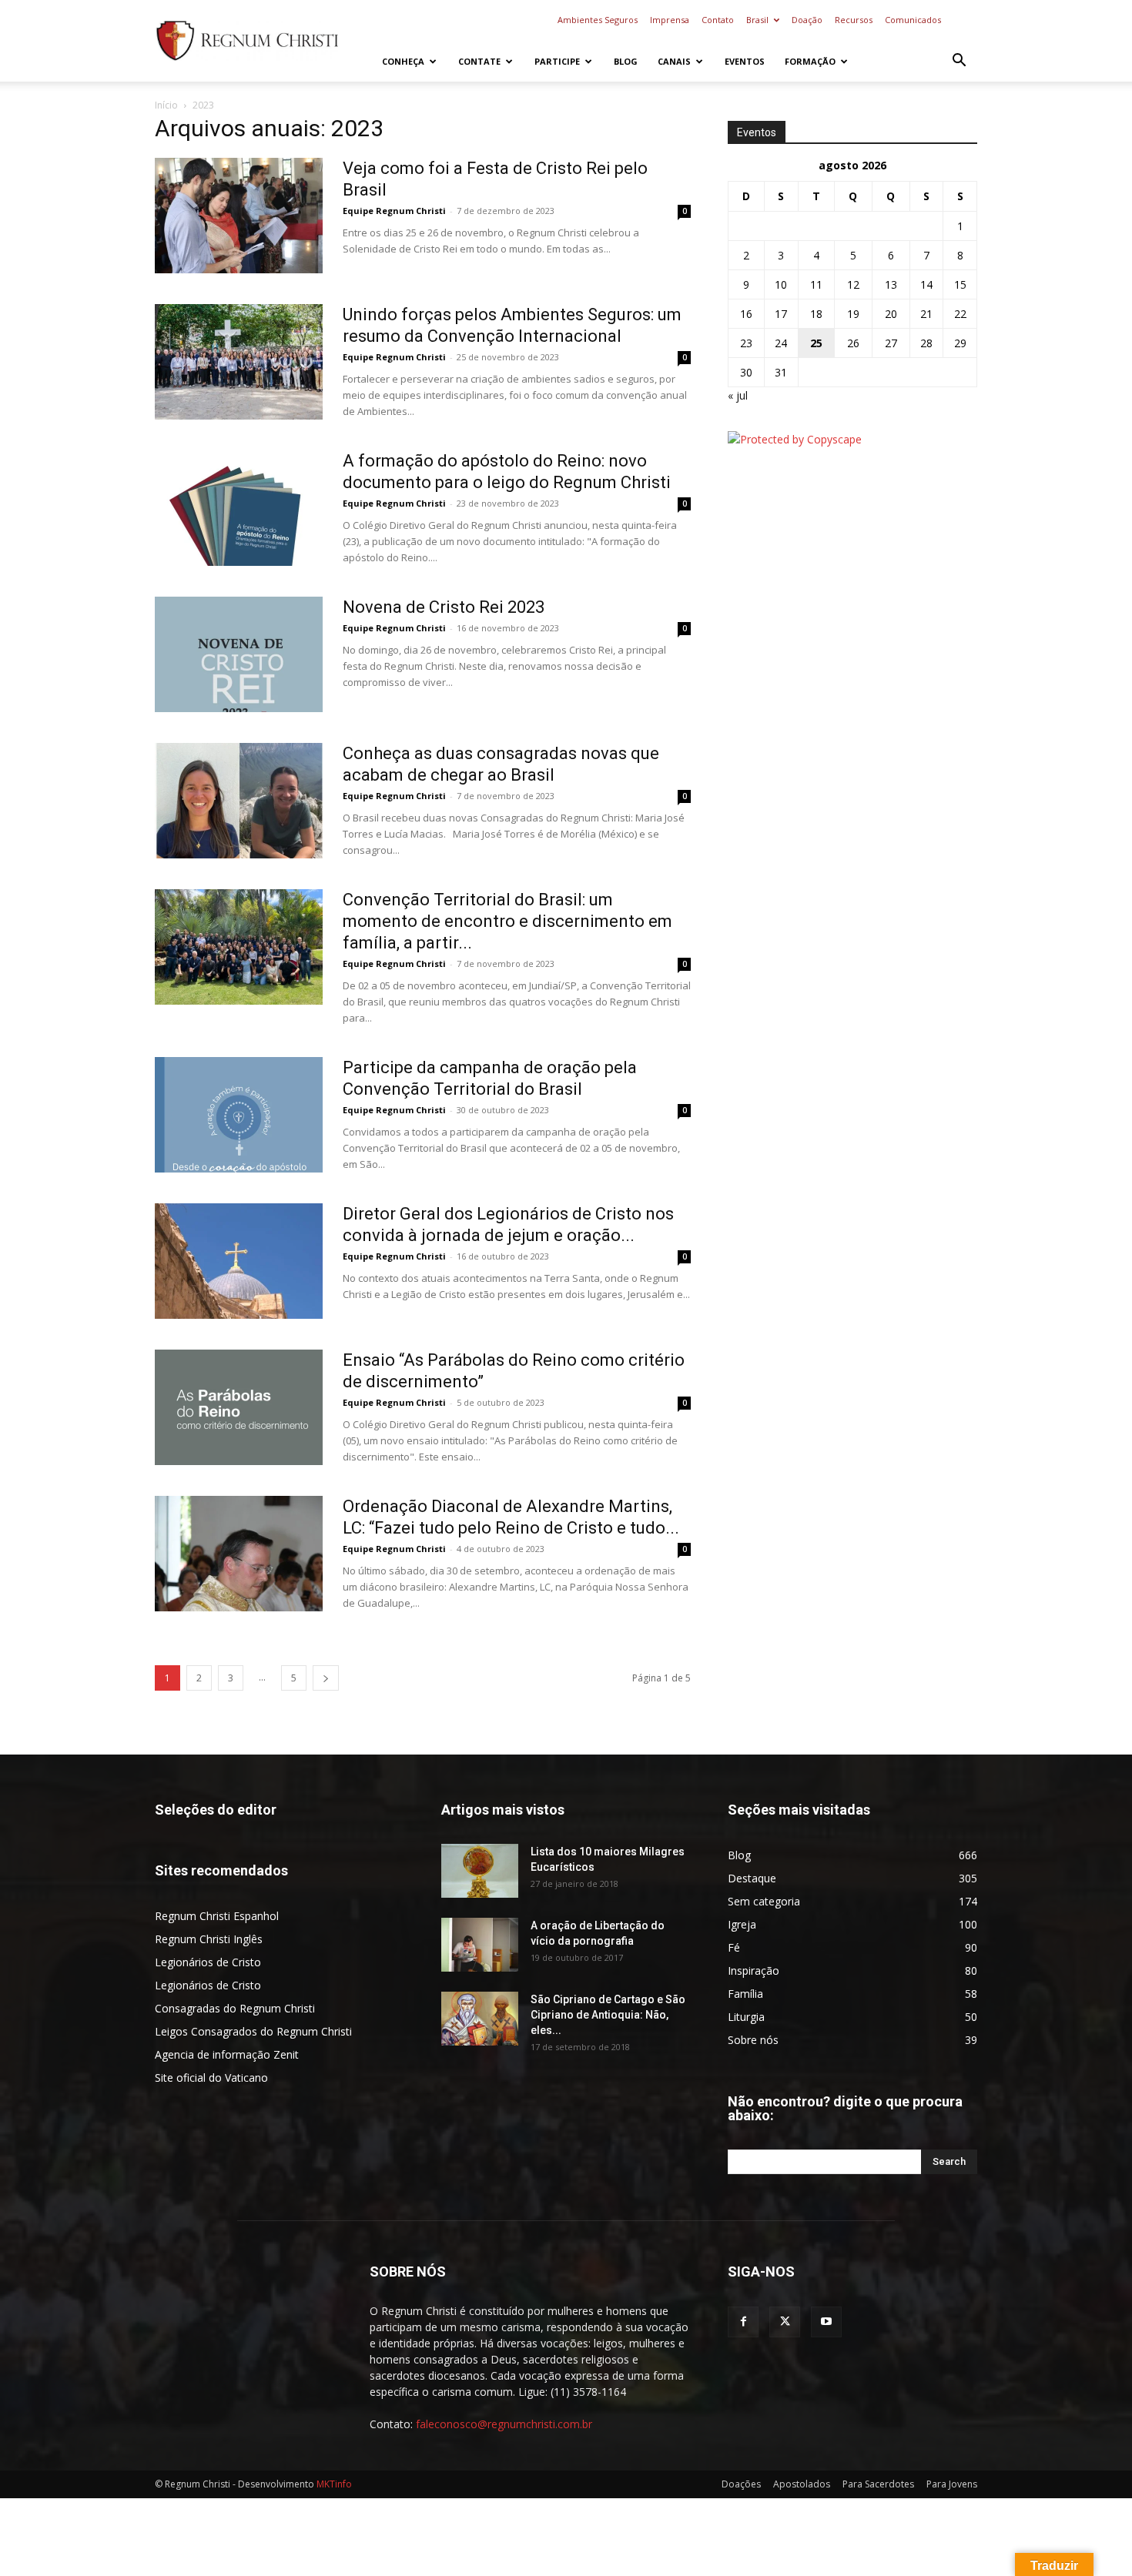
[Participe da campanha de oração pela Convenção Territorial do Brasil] (239, 1115)
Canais (674, 61)
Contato (718, 20)
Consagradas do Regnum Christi (235, 2008)
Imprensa (670, 20)
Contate (479, 61)
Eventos (745, 61)
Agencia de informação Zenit (227, 2054)
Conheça (403, 61)
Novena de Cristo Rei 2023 (444, 607)
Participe (557, 61)
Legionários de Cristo (208, 1962)
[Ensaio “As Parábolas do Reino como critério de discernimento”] (239, 1407)
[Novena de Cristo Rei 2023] (239, 654)
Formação (810, 61)
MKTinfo (334, 2484)
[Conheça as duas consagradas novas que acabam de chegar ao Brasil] (239, 801)
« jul (738, 395)
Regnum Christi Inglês (209, 1939)
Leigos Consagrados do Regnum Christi (253, 2031)
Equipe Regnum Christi (394, 211)
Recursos (854, 20)
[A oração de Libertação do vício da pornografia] (480, 1945)
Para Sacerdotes (878, 2484)
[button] (959, 62)
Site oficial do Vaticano (211, 2078)
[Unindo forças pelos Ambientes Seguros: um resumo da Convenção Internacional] (239, 362)
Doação (807, 20)
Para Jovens (952, 2484)
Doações (741, 2484)
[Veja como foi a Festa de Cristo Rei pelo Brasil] (239, 216)
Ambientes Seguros (598, 20)
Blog (626, 61)
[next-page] (326, 1678)
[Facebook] (743, 2322)
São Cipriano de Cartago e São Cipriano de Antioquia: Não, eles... (608, 2015)
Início (166, 105)
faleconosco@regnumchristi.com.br (504, 2424)
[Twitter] (785, 2322)
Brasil (757, 20)
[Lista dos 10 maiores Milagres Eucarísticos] (480, 1871)
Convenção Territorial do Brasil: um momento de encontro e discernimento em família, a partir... (507, 921)
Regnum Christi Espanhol (217, 1916)
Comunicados (913, 20)
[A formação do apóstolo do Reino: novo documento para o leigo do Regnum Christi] (239, 508)
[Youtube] (826, 2322)
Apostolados (802, 2484)
